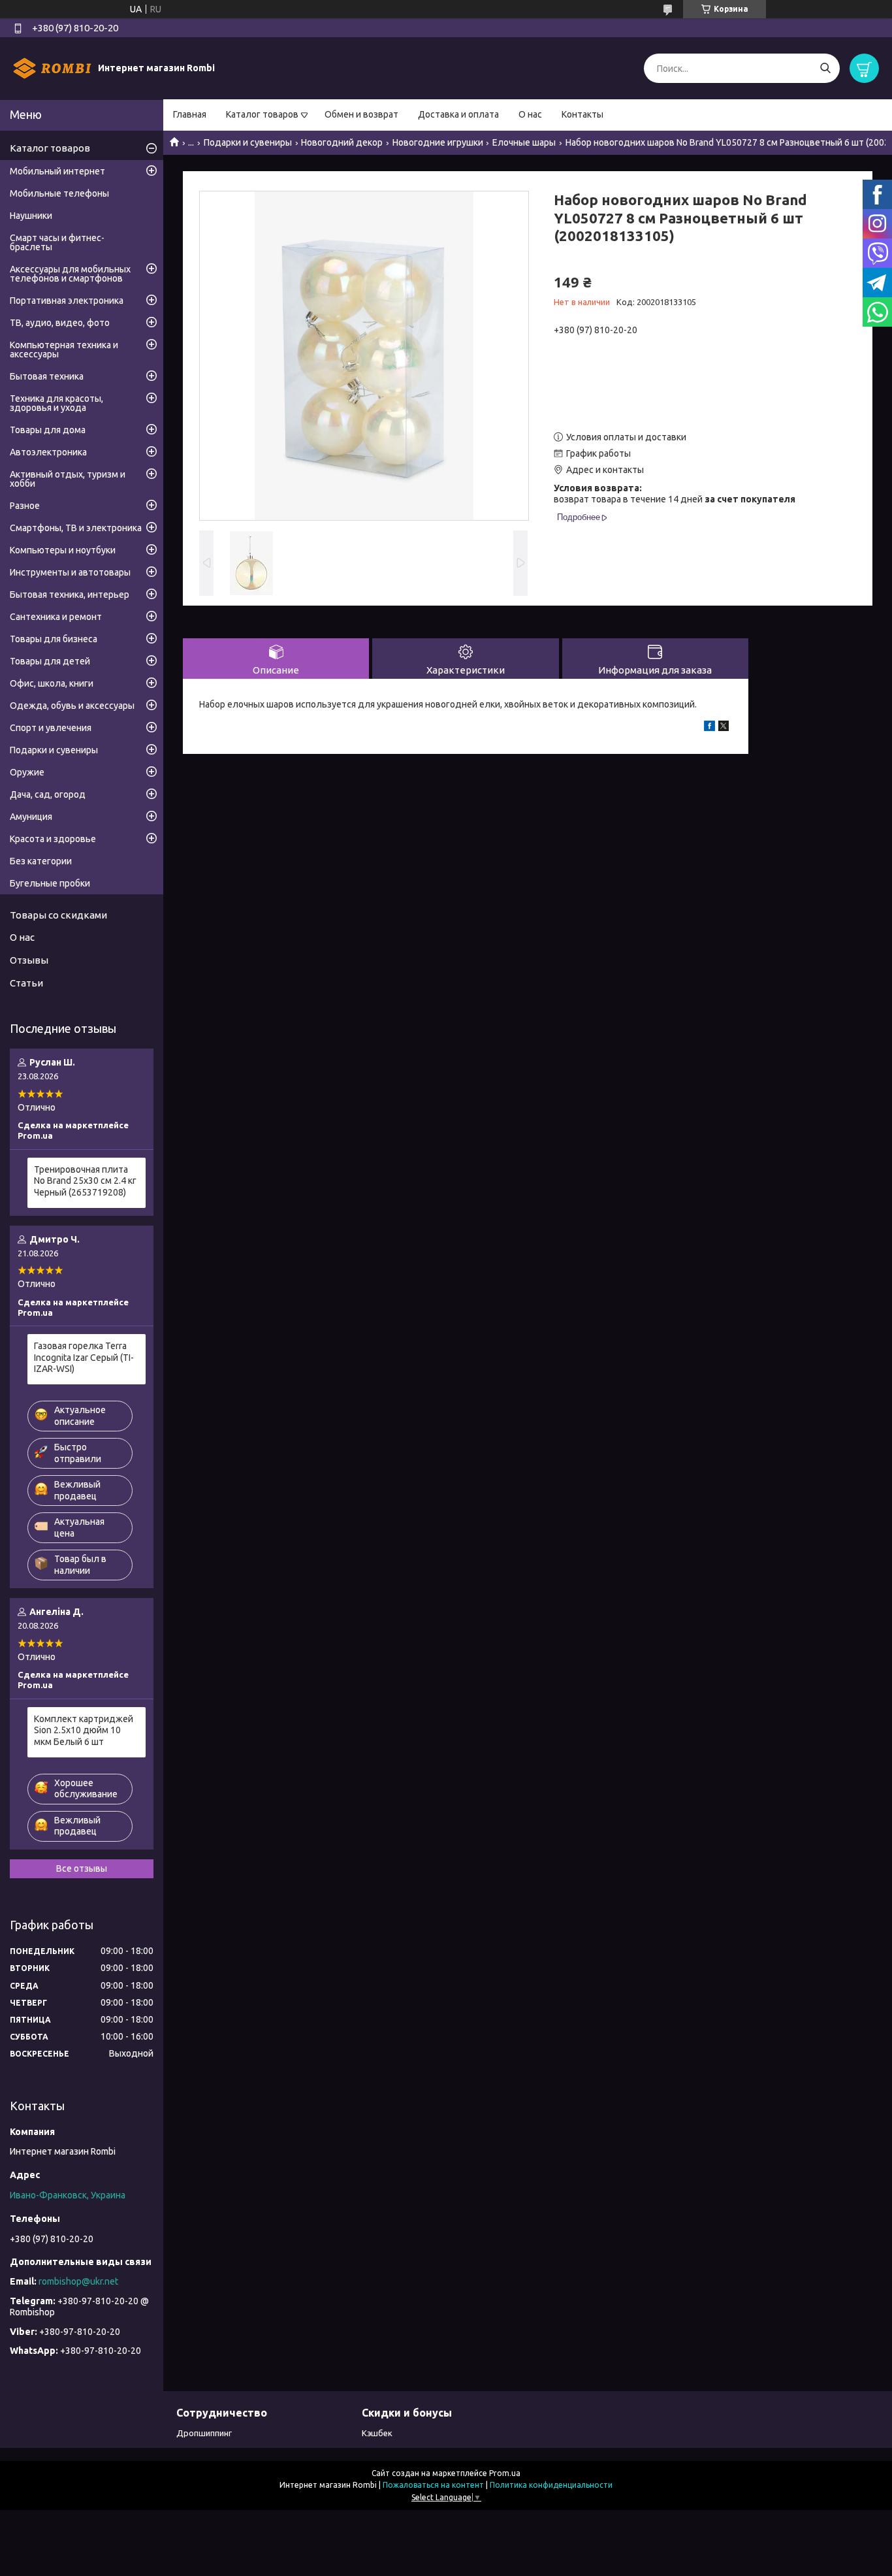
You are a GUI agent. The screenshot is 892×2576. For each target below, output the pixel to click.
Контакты (582, 114)
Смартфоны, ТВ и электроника (76, 528)
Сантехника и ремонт (56, 617)
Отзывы (29, 960)
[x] (724, 728)
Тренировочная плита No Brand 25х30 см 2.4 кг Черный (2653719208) (85, 1181)
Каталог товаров (262, 114)
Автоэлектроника (48, 452)
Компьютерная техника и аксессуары (64, 350)
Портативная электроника (67, 301)
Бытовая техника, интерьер (70, 595)
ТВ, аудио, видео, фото (60, 323)
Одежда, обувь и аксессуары (72, 706)
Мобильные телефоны (59, 193)
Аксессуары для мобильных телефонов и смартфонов (70, 274)
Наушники (31, 216)
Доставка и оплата (458, 114)
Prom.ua (505, 2473)
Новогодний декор (342, 142)
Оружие (27, 772)
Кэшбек (377, 2433)
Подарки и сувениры (248, 142)
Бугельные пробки (50, 883)
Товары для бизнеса (54, 639)
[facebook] (709, 728)
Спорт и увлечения (51, 728)
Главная (190, 114)
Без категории (41, 861)
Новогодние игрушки (438, 142)
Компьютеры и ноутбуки (63, 550)
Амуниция (31, 817)
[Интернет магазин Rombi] (52, 68)
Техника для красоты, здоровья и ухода (56, 403)
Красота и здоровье (53, 839)
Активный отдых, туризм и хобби (68, 479)
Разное (25, 506)
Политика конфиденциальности (551, 2485)
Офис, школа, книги (52, 683)
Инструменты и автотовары (70, 572)
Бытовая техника (47, 376)
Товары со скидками (58, 915)
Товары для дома (48, 430)
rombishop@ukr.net (78, 2281)
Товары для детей (50, 661)
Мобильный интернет (57, 171)
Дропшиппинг (204, 2433)
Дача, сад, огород (48, 794)
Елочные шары (524, 142)
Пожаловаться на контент (433, 2485)
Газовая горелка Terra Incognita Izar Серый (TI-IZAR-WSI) (84, 1357)
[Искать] (825, 68)
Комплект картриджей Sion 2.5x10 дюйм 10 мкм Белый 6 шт (84, 1730)
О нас (530, 114)
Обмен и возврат (361, 114)
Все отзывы (82, 1868)
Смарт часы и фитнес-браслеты (57, 242)
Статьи (26, 983)
